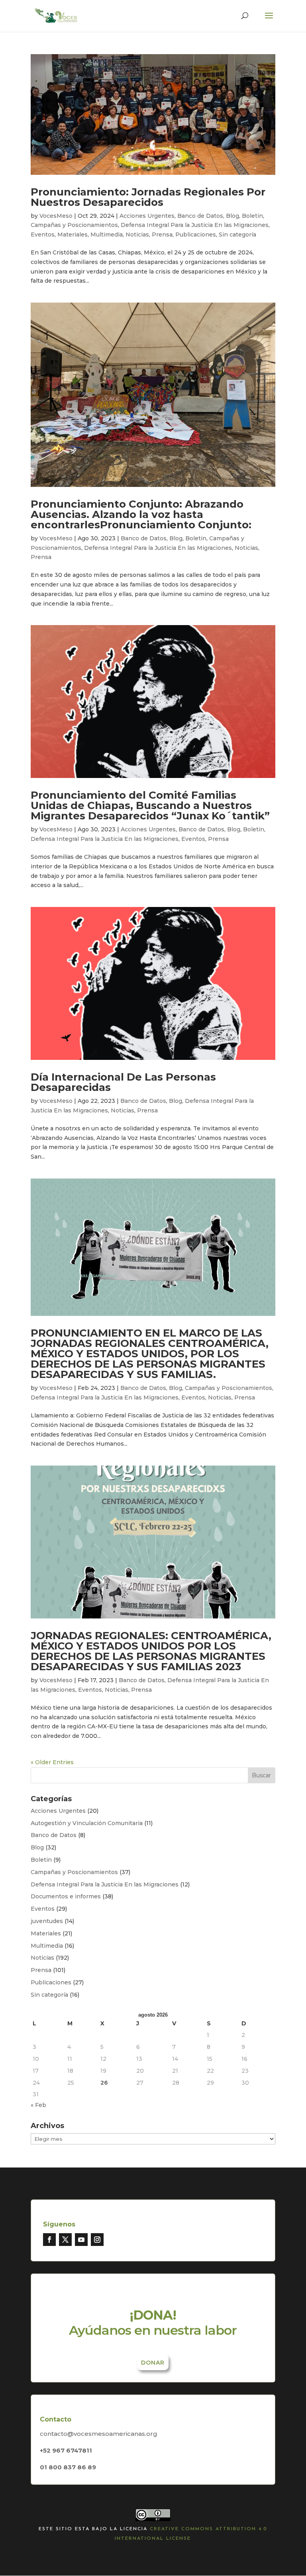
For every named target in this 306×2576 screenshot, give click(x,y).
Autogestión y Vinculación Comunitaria (87, 1823)
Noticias (137, 235)
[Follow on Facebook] (49, 2240)
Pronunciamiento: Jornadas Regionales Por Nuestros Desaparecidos (148, 197)
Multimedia (107, 235)
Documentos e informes (66, 1896)
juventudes (47, 1921)
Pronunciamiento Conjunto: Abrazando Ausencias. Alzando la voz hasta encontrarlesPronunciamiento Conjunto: (141, 514)
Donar (153, 2363)
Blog (232, 216)
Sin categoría (237, 235)
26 (104, 2083)
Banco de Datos (200, 216)
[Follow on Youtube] (81, 2240)
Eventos (43, 235)
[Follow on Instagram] (97, 2240)
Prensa (162, 235)
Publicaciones (196, 235)
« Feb (38, 2105)
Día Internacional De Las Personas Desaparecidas (123, 1082)
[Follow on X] (65, 2240)
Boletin (252, 216)
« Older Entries (52, 1762)
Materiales (73, 235)
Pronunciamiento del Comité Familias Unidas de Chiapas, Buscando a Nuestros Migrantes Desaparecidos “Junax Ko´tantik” (150, 805)
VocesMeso (56, 216)
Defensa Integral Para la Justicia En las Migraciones (195, 225)
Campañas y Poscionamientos (74, 225)
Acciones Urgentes (147, 216)
